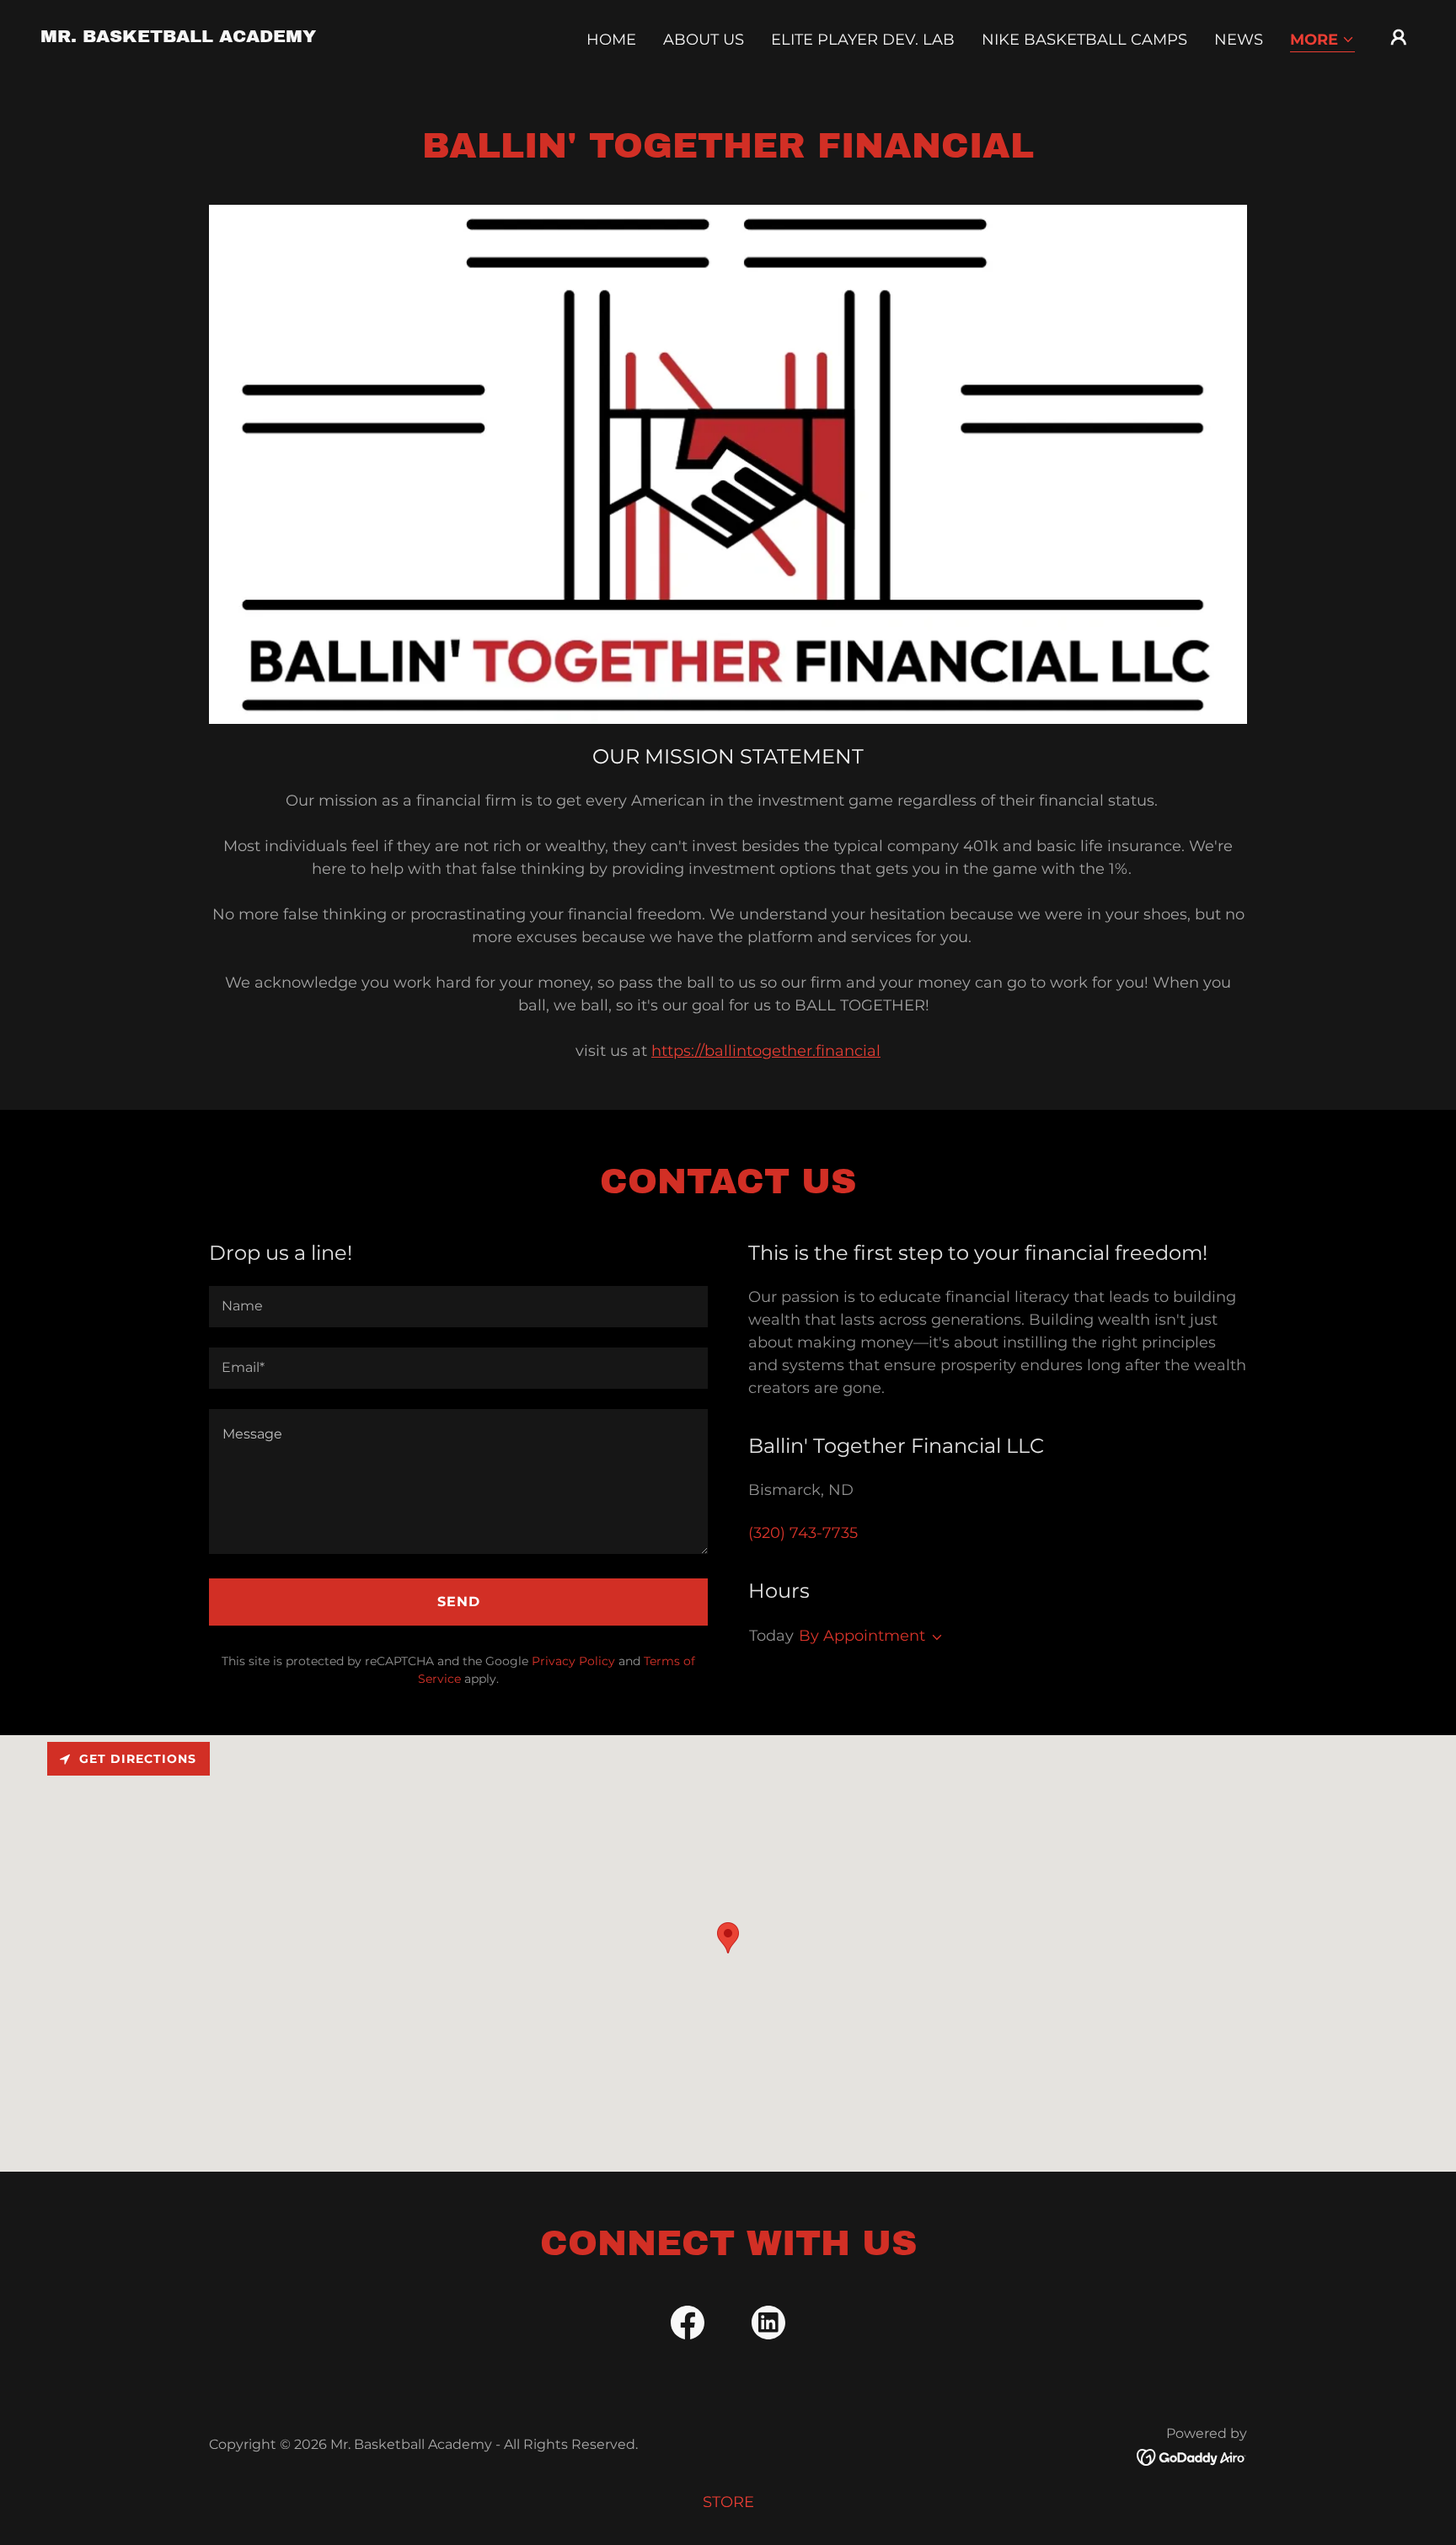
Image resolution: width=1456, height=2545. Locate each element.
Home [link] (611, 40)
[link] (178, 37)
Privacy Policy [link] (573, 1661)
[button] (1322, 41)
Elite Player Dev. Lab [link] (863, 40)
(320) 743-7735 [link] (803, 1533)
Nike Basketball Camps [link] (1084, 40)
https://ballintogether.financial (766, 1051)
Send (459, 1602)
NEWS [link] (1239, 40)
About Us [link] (704, 40)
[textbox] (458, 1307)
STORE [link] (728, 2502)
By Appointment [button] (862, 1636)
